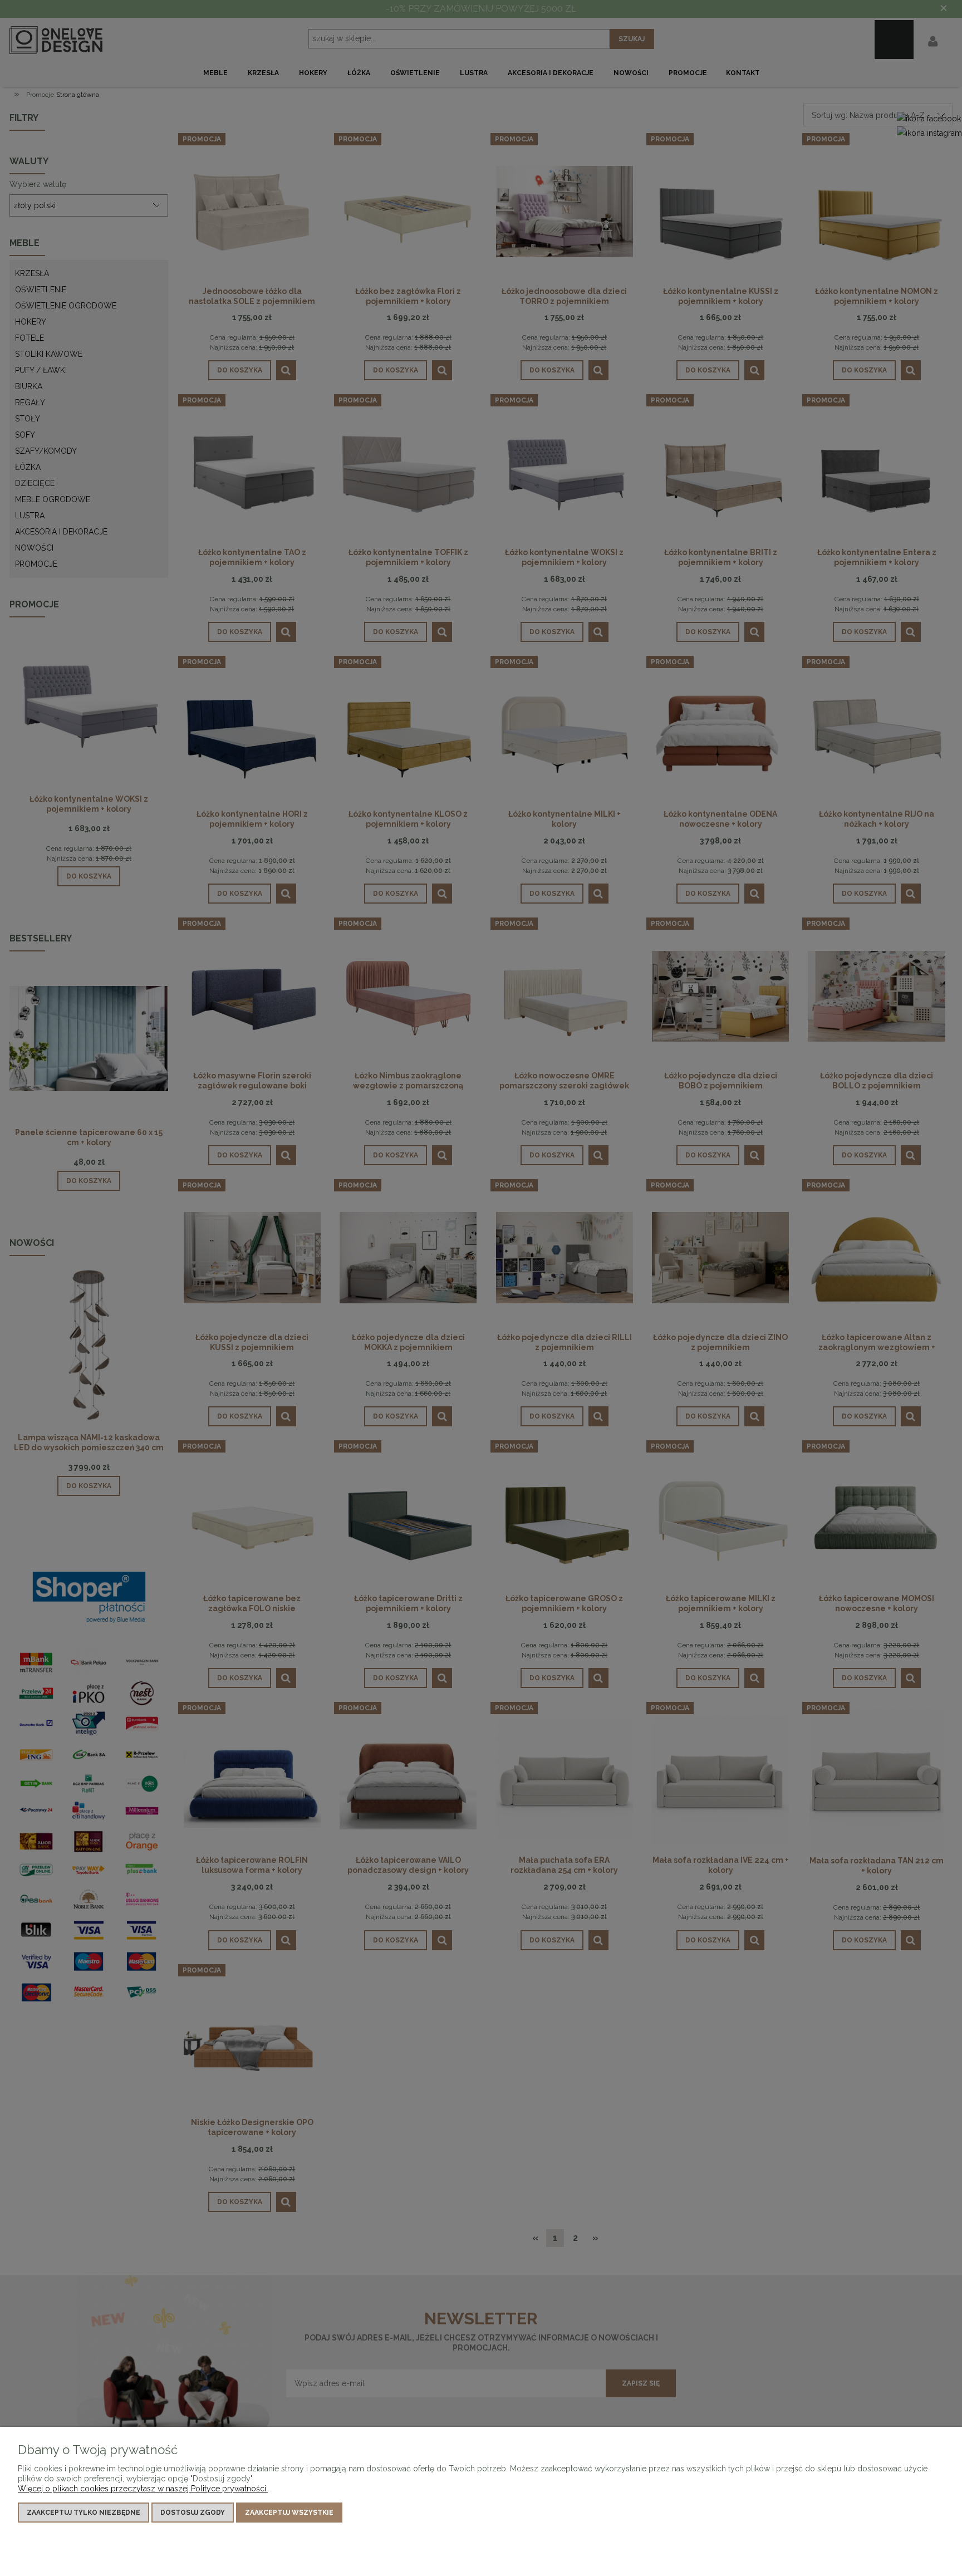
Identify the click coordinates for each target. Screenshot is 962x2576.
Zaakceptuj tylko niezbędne (84, 2513)
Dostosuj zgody (193, 2513)
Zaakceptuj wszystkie (289, 2513)
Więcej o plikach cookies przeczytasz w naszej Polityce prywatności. (143, 2489)
